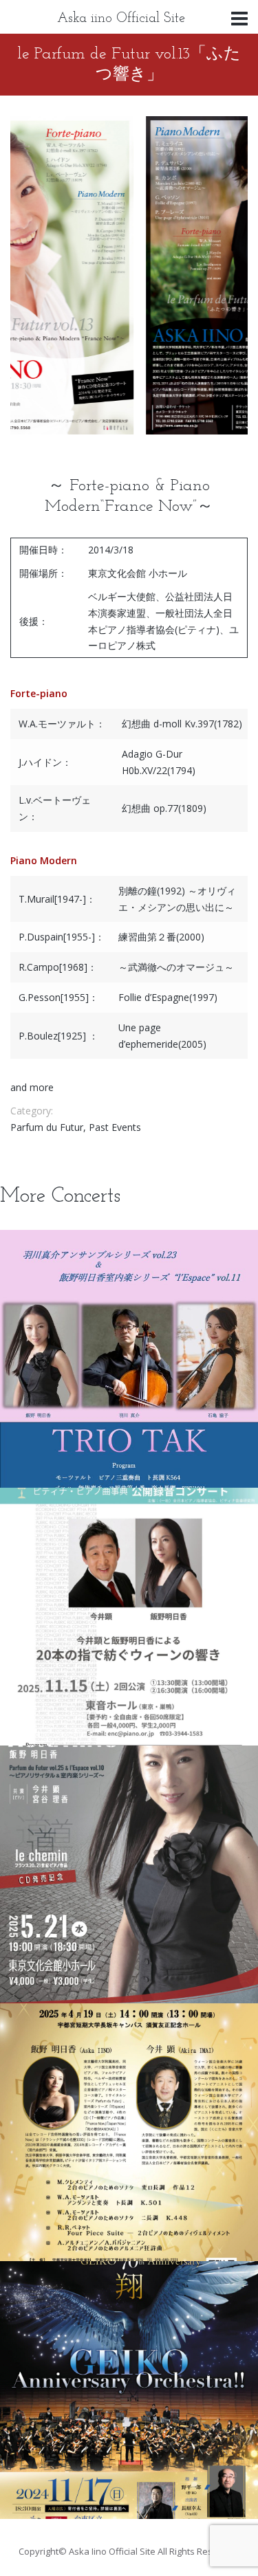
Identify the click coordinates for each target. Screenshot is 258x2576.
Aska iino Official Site (121, 19)
